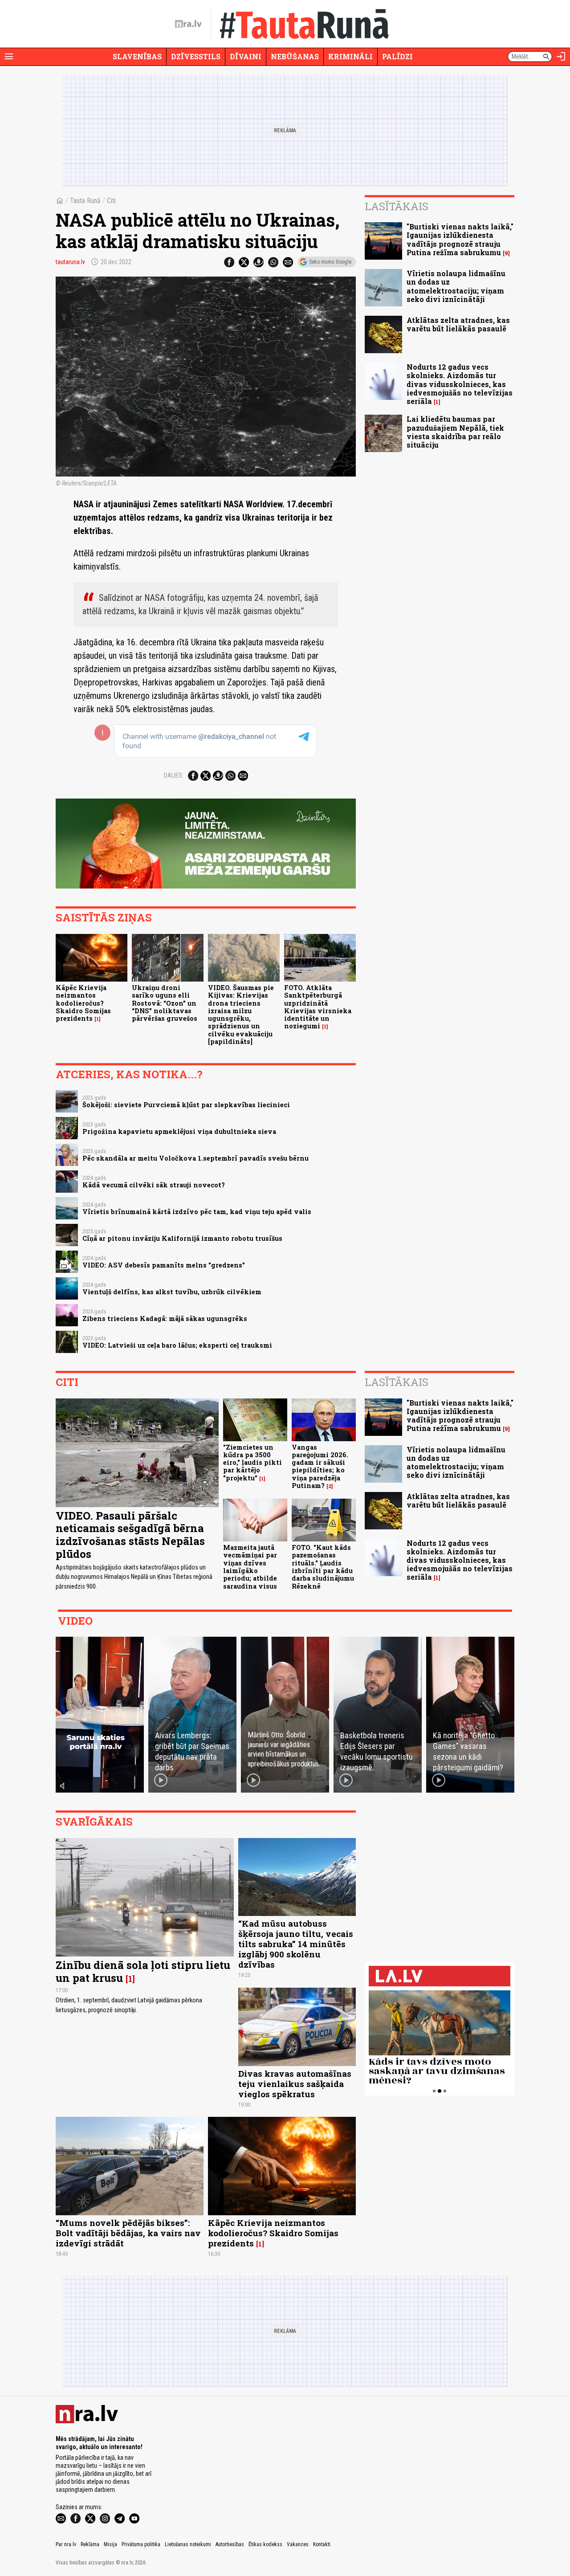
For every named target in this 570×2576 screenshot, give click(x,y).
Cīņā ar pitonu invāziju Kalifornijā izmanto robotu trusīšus (182, 1238)
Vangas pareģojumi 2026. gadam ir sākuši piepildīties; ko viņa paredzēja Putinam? (320, 1466)
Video (75, 1621)
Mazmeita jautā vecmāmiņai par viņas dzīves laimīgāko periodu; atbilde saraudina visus (250, 1567)
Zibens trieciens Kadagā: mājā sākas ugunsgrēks (165, 1319)
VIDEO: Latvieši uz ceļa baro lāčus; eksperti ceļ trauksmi (177, 1345)
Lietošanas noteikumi (188, 2544)
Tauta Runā (85, 201)
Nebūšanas (295, 56)
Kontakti (322, 2544)
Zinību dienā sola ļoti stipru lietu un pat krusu (143, 1971)
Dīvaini (246, 56)
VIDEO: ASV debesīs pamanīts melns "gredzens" (164, 1265)
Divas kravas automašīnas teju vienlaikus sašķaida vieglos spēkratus (295, 2084)
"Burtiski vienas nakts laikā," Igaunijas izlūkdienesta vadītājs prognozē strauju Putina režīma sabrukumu (460, 239)
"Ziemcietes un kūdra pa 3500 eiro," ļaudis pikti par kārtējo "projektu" (252, 1463)
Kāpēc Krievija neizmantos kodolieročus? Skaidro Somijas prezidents (83, 1003)
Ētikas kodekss (265, 2544)
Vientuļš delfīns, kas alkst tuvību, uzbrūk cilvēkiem (172, 1292)
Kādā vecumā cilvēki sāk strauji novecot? (154, 1185)
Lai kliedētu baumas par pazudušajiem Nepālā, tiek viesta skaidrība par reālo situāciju (455, 432)
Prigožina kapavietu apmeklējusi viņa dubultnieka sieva (179, 1131)
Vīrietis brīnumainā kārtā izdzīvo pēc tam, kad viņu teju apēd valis (197, 1212)
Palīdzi (397, 56)
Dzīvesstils (196, 56)
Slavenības (137, 56)
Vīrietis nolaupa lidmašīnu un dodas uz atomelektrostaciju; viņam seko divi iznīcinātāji (456, 286)
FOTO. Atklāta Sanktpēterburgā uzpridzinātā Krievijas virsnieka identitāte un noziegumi (318, 1007)
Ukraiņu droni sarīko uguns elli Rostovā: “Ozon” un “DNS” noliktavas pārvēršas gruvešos (165, 1003)
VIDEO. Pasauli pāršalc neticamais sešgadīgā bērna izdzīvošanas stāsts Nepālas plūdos (130, 1535)
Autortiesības (230, 2544)
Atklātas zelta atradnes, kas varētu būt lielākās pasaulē (458, 324)
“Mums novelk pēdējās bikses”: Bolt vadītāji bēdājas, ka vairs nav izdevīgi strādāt (128, 2233)
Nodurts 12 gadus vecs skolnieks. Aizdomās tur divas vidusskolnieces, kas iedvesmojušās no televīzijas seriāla (460, 384)
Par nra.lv (66, 2544)
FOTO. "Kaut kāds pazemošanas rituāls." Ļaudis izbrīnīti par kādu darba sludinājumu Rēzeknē (323, 1567)
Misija (110, 2544)
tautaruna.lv (70, 262)
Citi (111, 201)
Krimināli (350, 56)
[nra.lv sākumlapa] (188, 24)
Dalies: (174, 775)
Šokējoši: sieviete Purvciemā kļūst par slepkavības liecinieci (186, 1105)
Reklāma (90, 2544)
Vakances (298, 2544)
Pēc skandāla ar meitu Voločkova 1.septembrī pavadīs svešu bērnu (195, 1158)
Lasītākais (397, 206)
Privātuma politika (141, 2544)
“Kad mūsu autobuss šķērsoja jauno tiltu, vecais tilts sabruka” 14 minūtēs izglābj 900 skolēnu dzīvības (296, 1944)
